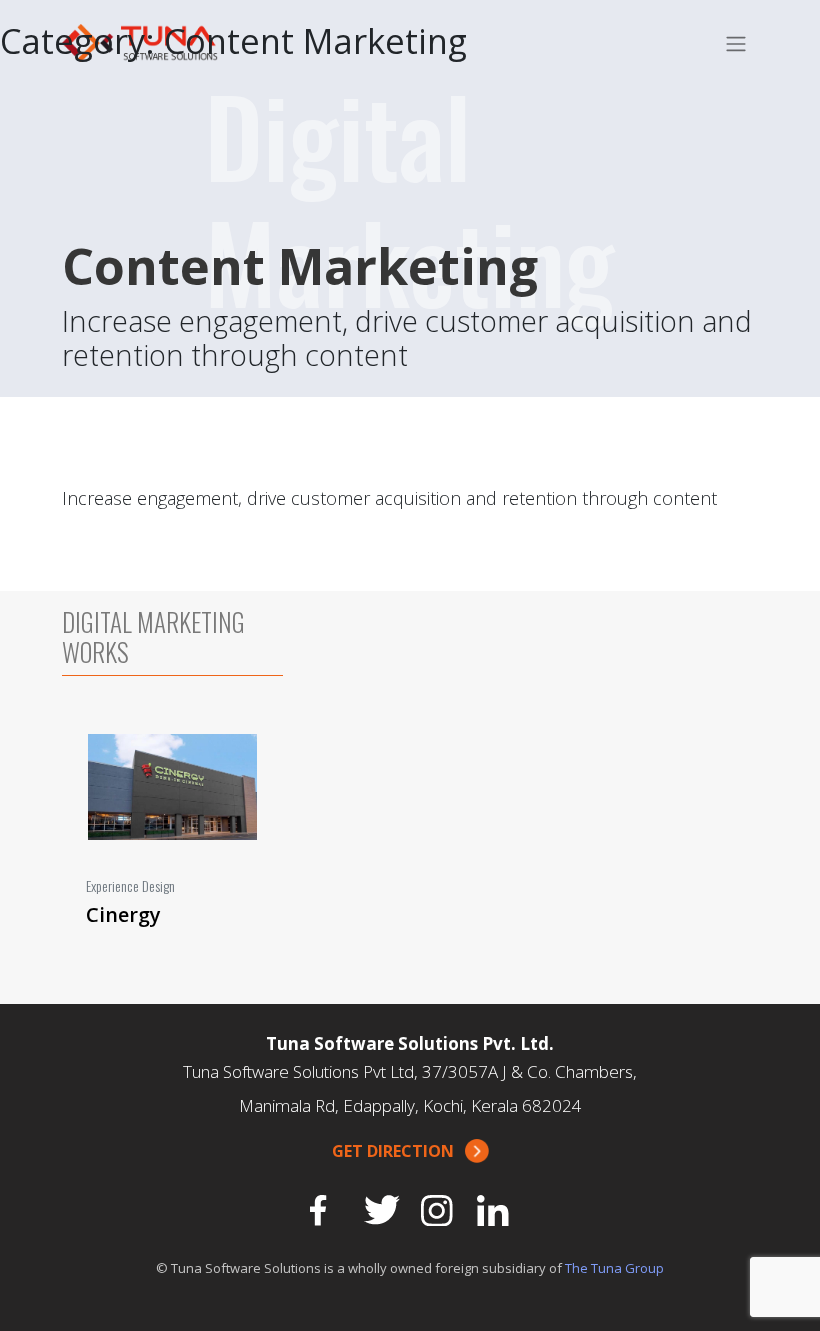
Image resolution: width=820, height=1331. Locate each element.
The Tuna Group (614, 1268)
